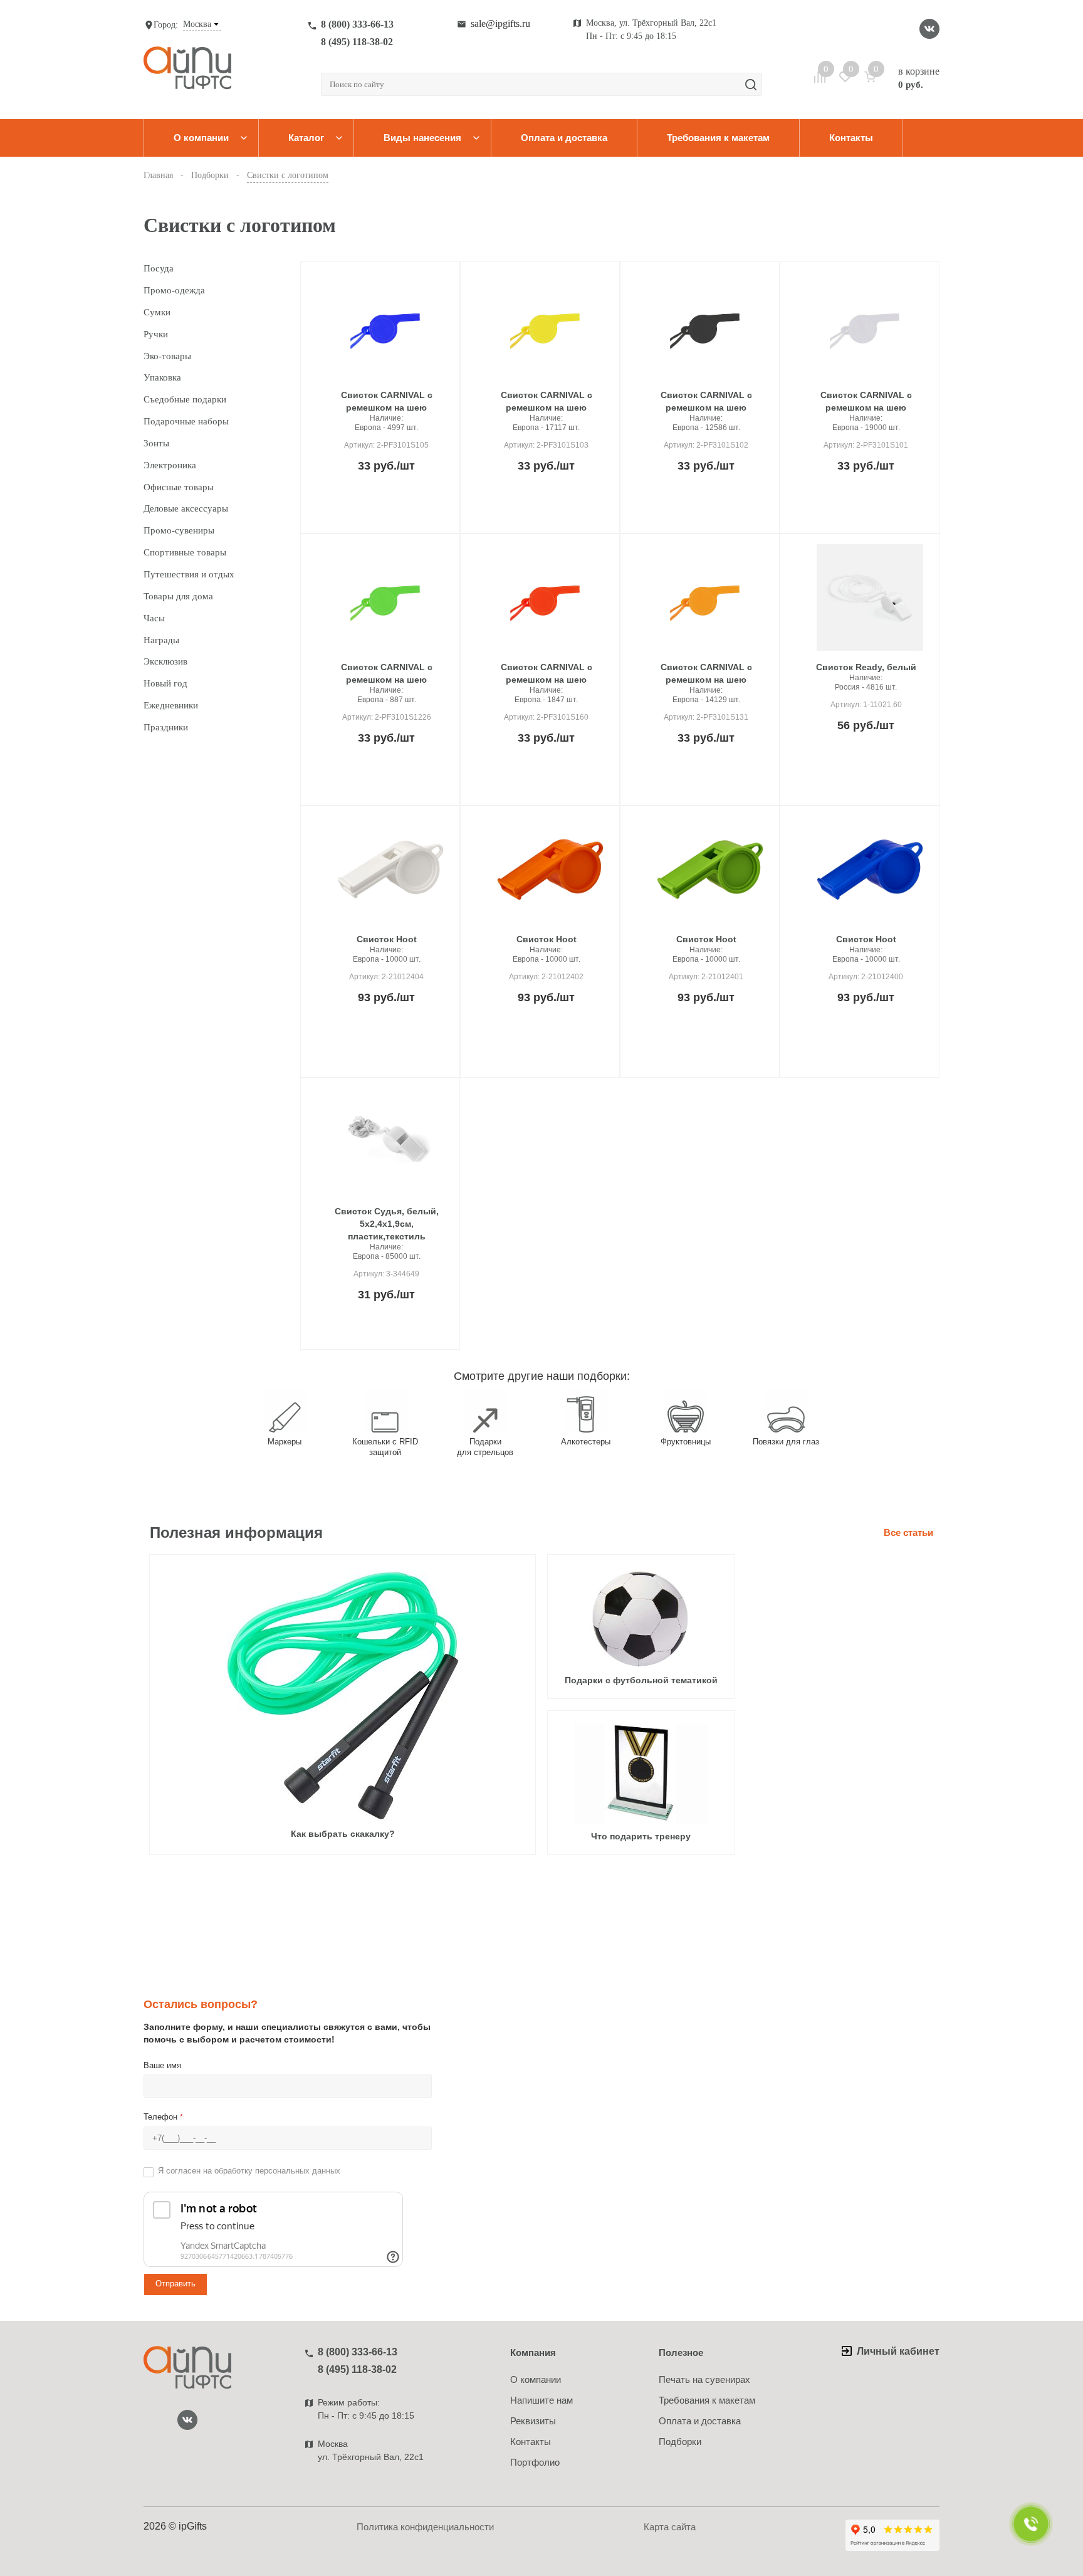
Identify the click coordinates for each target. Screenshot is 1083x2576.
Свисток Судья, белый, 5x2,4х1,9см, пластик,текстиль (387, 1224)
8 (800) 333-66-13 (357, 24)
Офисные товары (179, 487)
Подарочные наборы (186, 421)
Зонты (156, 443)
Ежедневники (171, 705)
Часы (154, 618)
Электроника (170, 465)
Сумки (157, 312)
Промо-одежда (174, 290)
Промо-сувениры (179, 530)
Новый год (165, 683)
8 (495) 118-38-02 (357, 42)
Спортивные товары (185, 552)
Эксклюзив (165, 661)
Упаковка (162, 377)
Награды (161, 640)
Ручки (156, 334)
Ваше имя (162, 2065)
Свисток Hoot (387, 939)
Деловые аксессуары (186, 508)
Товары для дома (178, 596)
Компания (533, 2353)
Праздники (166, 727)
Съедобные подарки (185, 399)
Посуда (159, 268)
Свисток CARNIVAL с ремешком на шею (387, 401)
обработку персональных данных (277, 2171)
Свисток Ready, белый (866, 667)
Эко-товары (167, 356)
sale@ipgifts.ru (500, 24)
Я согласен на (249, 2171)
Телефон (163, 2117)
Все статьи (908, 1532)
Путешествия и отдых (189, 574)
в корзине (919, 78)
